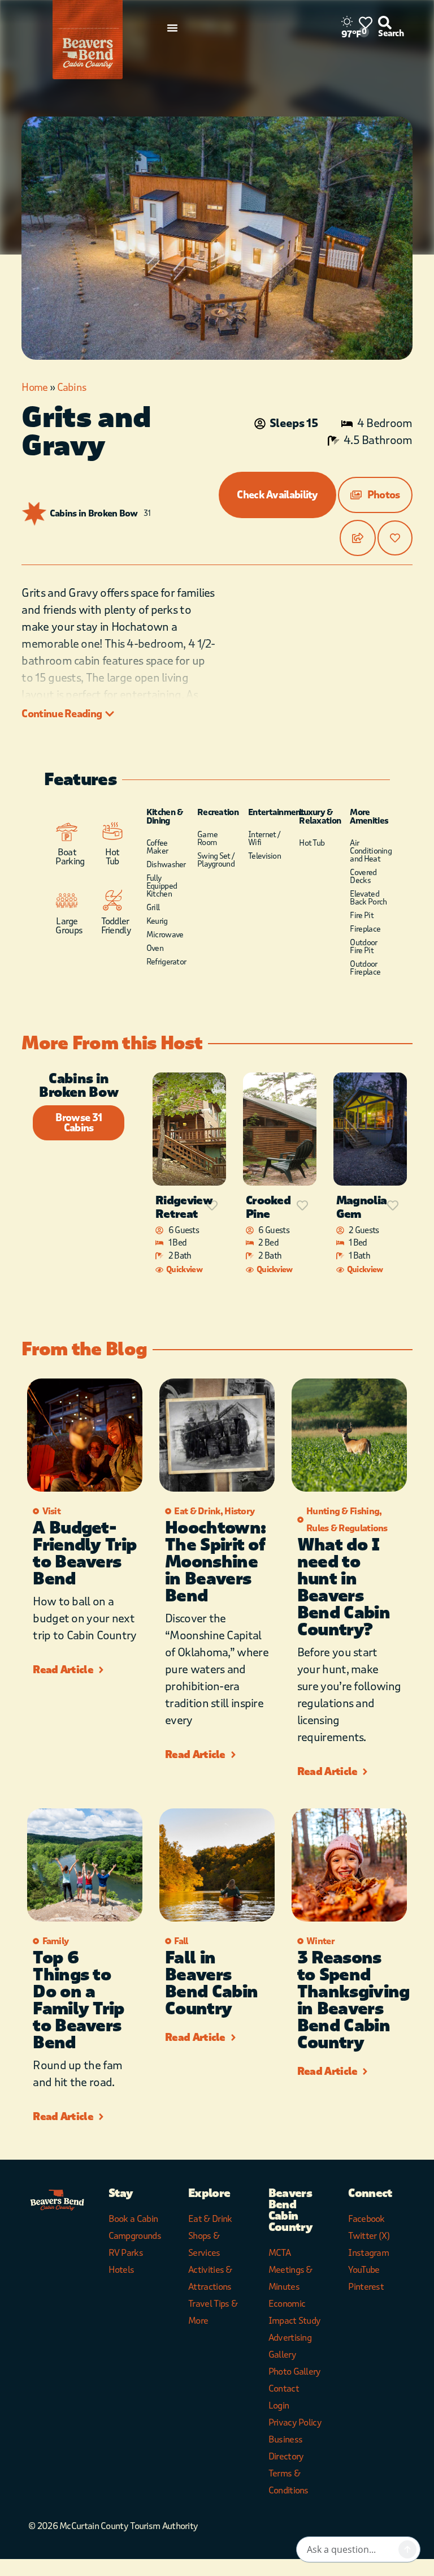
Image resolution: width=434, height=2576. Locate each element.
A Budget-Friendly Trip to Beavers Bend (84, 1554)
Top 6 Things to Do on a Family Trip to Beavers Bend (78, 2000)
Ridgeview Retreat (184, 1207)
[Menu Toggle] (172, 28)
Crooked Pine (268, 1207)
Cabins (72, 387)
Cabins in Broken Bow (94, 514)
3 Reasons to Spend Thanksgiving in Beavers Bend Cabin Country (353, 2000)
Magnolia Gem (361, 1207)
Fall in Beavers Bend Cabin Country (211, 1983)
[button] (375, 495)
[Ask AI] (407, 2549)
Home (34, 387)
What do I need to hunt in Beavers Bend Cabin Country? (344, 1588)
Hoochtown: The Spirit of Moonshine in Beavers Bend (215, 1562)
